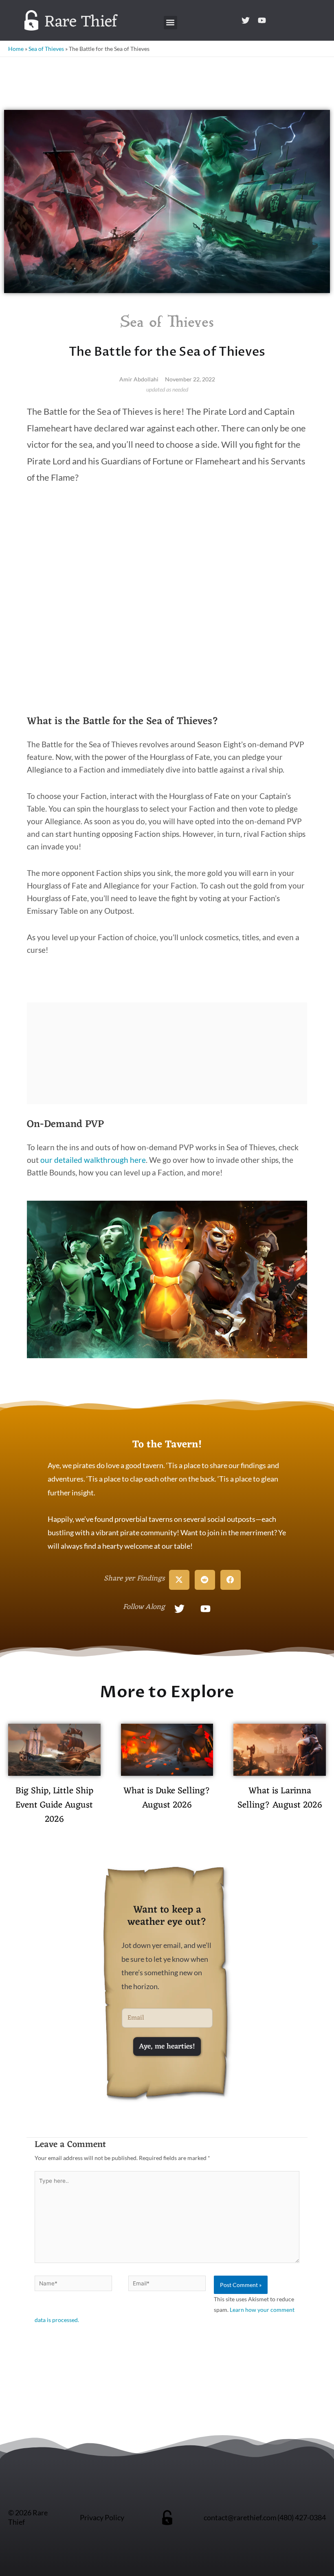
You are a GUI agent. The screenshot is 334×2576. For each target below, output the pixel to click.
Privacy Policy (102, 2517)
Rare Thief (81, 22)
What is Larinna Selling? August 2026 (280, 1798)
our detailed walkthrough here (93, 1160)
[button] (170, 23)
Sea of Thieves (46, 49)
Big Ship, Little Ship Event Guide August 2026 (54, 1805)
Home (16, 49)
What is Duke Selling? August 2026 (167, 1798)
